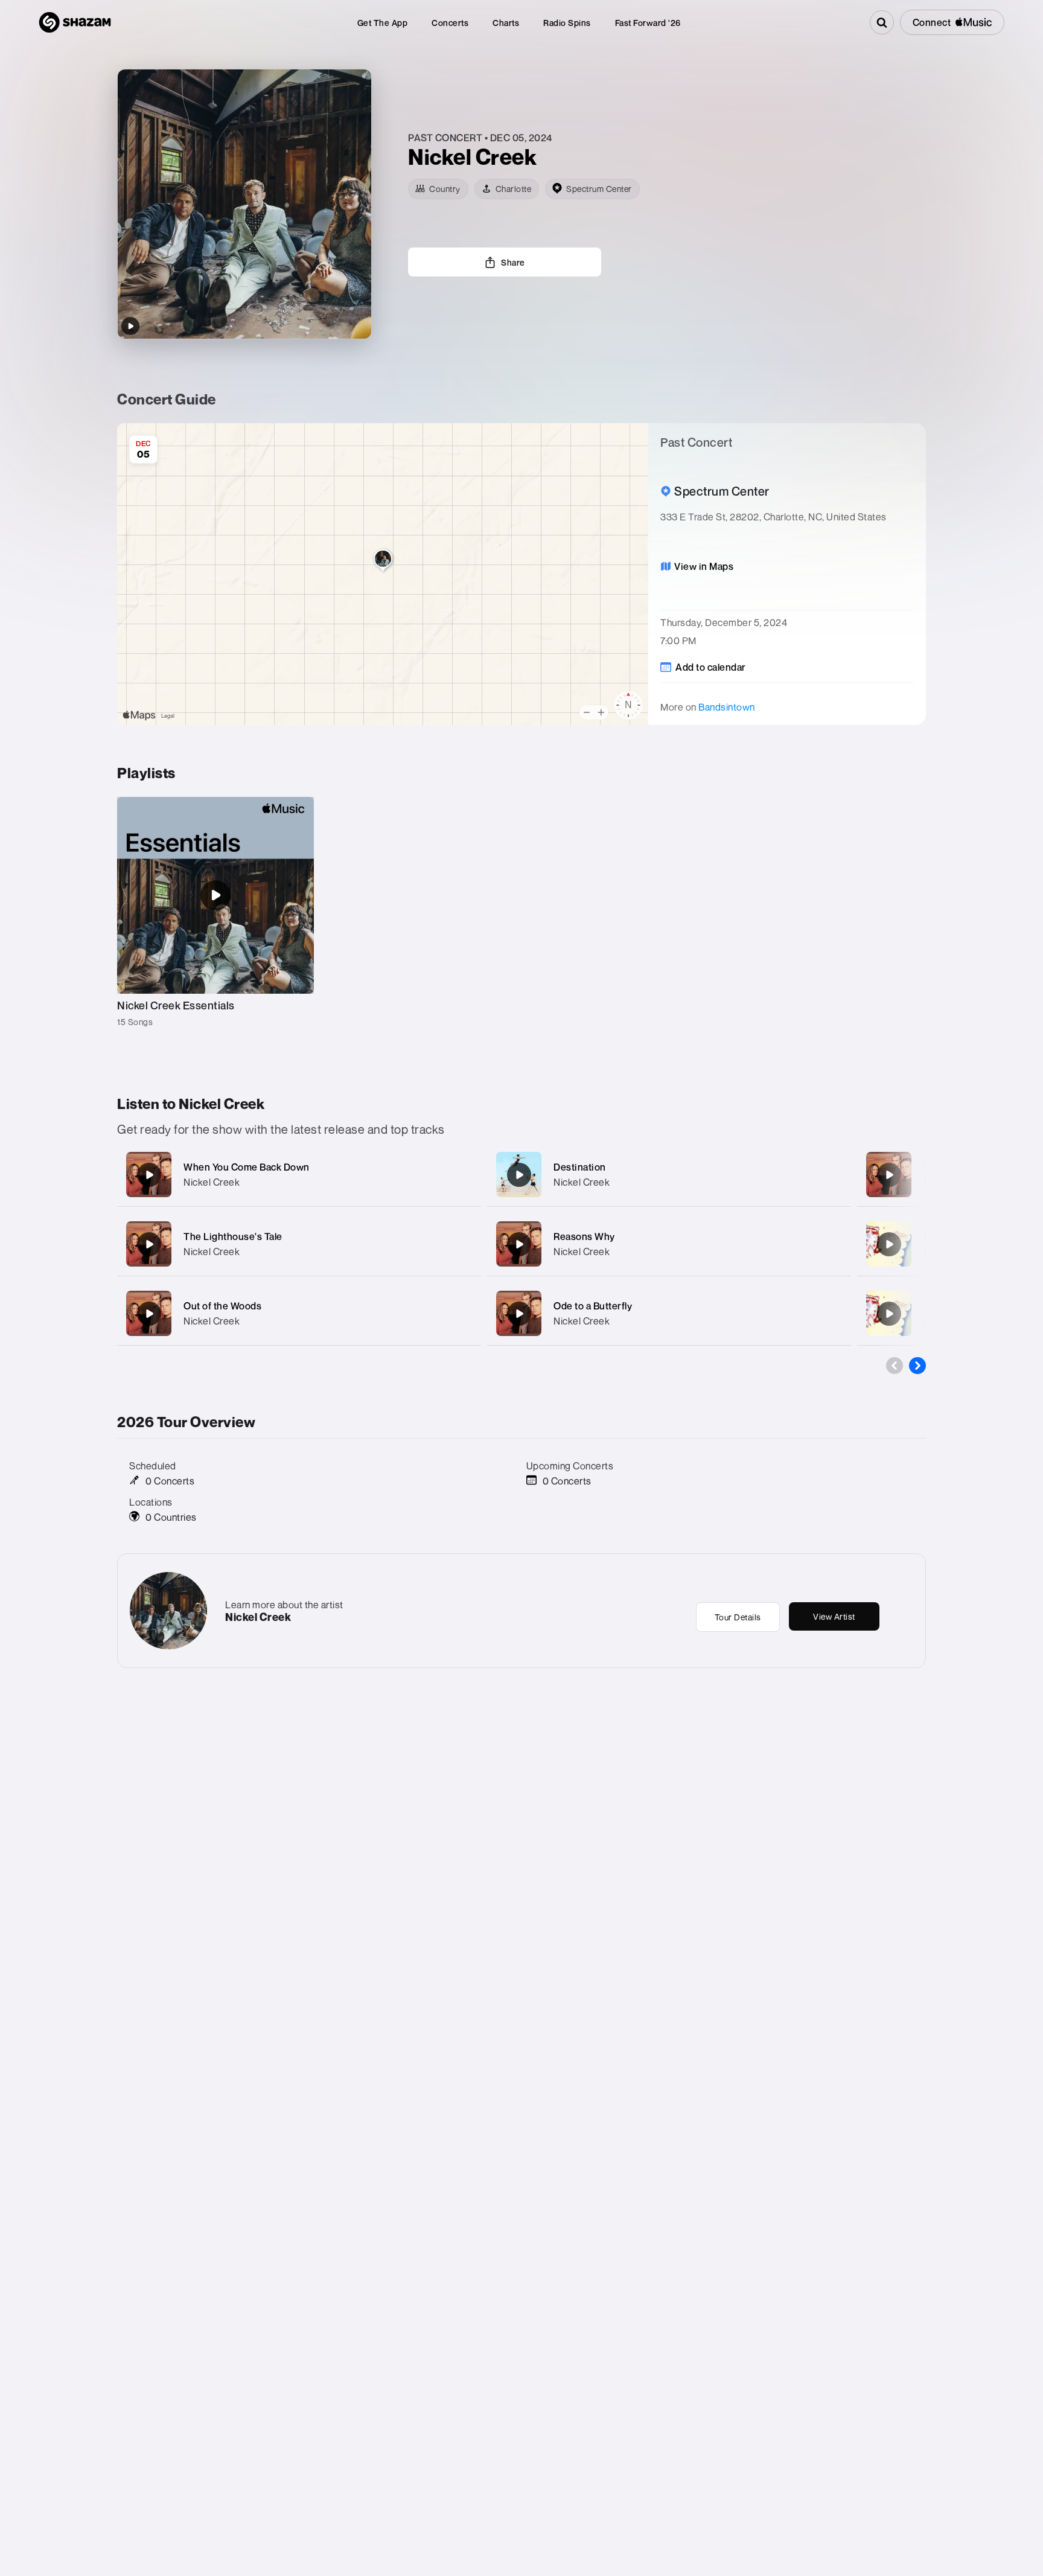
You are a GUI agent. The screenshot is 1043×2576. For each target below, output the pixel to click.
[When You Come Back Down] (149, 1175)
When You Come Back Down (247, 1167)
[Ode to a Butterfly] (519, 1314)
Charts (506, 23)
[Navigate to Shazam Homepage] (75, 22)
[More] (460, 1175)
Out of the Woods (222, 1306)
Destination (580, 1167)
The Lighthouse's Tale (233, 1236)
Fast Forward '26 (648, 23)
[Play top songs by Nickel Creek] (130, 326)
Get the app (383, 23)
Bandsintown (727, 707)
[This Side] (889, 1314)
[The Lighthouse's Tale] (149, 1244)
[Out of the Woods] (149, 1314)
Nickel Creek (212, 1182)
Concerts (450, 23)
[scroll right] (917, 1366)
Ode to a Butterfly (593, 1306)
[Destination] (519, 1175)
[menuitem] (383, 23)
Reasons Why (584, 1236)
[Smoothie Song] (889, 1244)
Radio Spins (567, 23)
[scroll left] (895, 1366)
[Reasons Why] (519, 1244)
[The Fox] (889, 1175)
